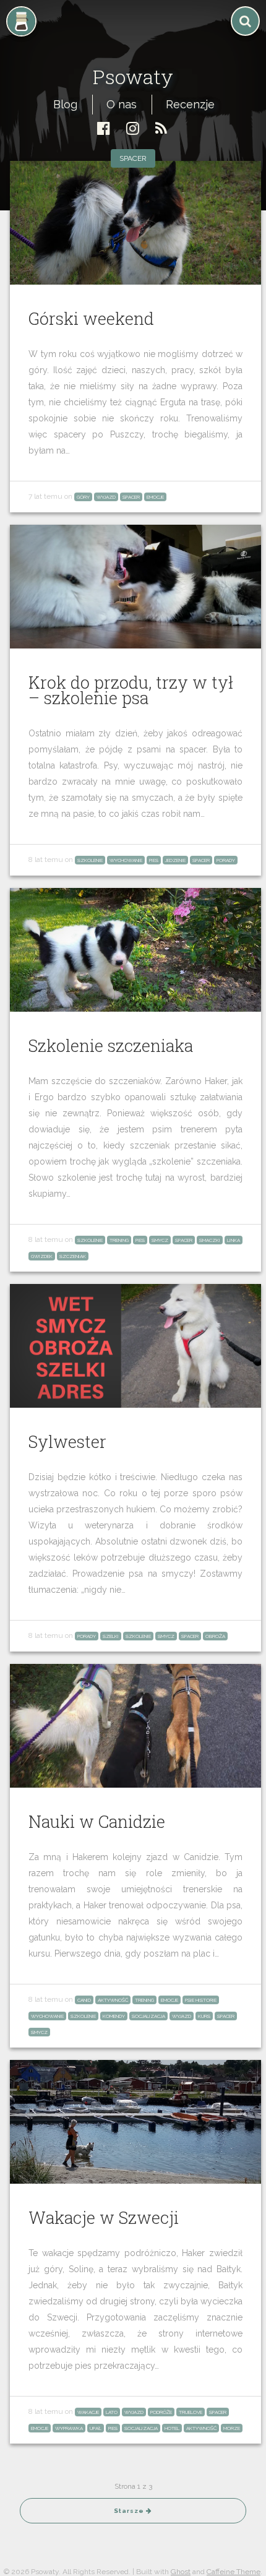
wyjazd (106, 497)
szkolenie (90, 860)
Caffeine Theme (234, 2572)
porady (226, 860)
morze (232, 2428)
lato (112, 2412)
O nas (122, 104)
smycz (160, 1240)
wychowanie (126, 860)
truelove (191, 2412)
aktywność (113, 2000)
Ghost (181, 2572)
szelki (111, 1636)
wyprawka (69, 2428)
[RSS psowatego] (161, 128)
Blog (65, 104)
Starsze (130, 2511)
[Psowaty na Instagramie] (133, 128)
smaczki (210, 1240)
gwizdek (42, 1256)
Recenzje (190, 104)
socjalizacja (148, 2016)
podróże (161, 2412)
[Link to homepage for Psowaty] (133, 47)
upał (96, 2428)
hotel (172, 2428)
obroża (215, 1636)
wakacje (88, 2412)
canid (84, 2000)
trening (119, 1240)
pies (154, 860)
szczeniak (73, 1256)
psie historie (201, 2000)
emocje (155, 497)
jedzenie (175, 860)
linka (234, 1240)
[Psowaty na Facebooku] (104, 128)
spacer (133, 158)
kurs (204, 2016)
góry (83, 497)
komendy (114, 2016)
